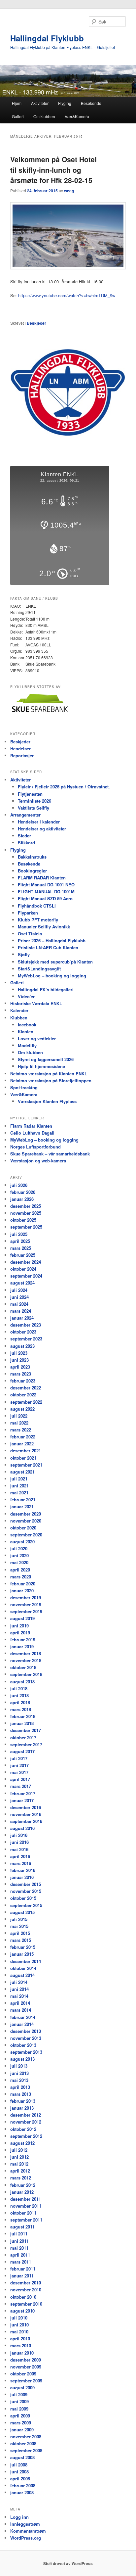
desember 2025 (26, 1206)
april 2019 (20, 1633)
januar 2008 (22, 2492)
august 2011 (22, 2227)
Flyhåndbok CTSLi (37, 906)
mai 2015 (19, 1926)
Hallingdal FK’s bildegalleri (46, 989)
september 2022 (26, 1402)
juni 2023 (19, 1360)
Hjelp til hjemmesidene (41, 1066)
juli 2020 (19, 1548)
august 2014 (22, 1975)
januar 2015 (22, 1954)
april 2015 (20, 1933)
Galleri (18, 116)
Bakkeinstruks (32, 857)
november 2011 (26, 2206)
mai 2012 (19, 2164)
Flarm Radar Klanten (31, 1126)
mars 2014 (21, 2010)
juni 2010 (19, 2325)
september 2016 (26, 1821)
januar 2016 (22, 1877)
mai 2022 (19, 1423)
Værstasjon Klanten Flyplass (47, 1101)
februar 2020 (23, 1584)
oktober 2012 (23, 2129)
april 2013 (20, 2087)
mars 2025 (21, 1248)
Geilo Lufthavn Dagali (32, 1133)
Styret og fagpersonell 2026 (46, 1059)
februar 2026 (23, 1192)
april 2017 (20, 1779)
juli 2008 (19, 2465)
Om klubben (44, 116)
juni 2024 (19, 1297)
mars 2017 (21, 1786)
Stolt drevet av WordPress (68, 2563)
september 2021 (26, 1465)
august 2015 (22, 1912)
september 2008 (26, 2450)
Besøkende (91, 103)
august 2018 (22, 1682)
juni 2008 (19, 2472)
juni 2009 (19, 2401)
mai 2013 (19, 2080)
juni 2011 (19, 2241)
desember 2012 (26, 2115)
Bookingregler (32, 871)
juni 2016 (19, 1842)
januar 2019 (22, 1646)
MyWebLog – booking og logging (52, 976)
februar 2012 (23, 2185)
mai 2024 (19, 1304)
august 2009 (22, 2388)
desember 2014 (26, 1961)
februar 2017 (23, 1793)
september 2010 (26, 2304)
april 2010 (20, 2339)
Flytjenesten (30, 794)
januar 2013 (22, 2108)
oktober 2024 (23, 1269)
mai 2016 (19, 1849)
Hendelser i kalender (39, 822)
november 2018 (26, 1660)
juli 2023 (19, 1353)
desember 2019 (26, 1597)
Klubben (19, 1018)
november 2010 (26, 2290)
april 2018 (20, 1702)
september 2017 (26, 1744)
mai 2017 (19, 1772)
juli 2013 (19, 2066)
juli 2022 (19, 1416)
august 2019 (22, 1618)
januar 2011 (22, 2276)
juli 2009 (19, 2394)
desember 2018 (26, 1653)
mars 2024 (21, 1311)
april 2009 (20, 2416)
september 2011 (26, 2220)
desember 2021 (26, 1451)
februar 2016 (23, 1870)
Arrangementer (25, 815)
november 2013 (26, 2038)
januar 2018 (22, 1723)
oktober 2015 (23, 1898)
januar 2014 (22, 2024)
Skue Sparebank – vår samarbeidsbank (50, 1154)
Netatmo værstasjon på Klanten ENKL (49, 1074)
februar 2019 (23, 1639)
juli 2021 (19, 1479)
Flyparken (28, 913)
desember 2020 (26, 1514)
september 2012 (26, 2136)
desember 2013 (26, 2031)
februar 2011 (23, 2269)
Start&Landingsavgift (39, 969)
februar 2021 (23, 1499)
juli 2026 (19, 1185)
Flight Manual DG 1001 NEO (46, 885)
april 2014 (20, 2003)
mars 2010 (21, 2345)
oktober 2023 (23, 1332)
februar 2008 (23, 2485)
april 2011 (20, 2255)
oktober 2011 (23, 2213)
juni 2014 (19, 1989)
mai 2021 (19, 1493)
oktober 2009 (23, 2374)
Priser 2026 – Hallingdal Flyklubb (52, 940)
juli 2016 (19, 1835)
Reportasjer (22, 755)
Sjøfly (24, 954)
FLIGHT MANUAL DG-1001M (46, 891)
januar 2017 (22, 1800)
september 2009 (26, 2381)
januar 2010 (22, 2353)
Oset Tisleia (30, 934)
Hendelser (20, 749)
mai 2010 (19, 2332)
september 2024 (26, 1276)
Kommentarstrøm (28, 2531)
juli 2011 (19, 2234)
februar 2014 (23, 2017)
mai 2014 (19, 1996)
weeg (69, 191)
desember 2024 (26, 1262)
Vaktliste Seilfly (34, 808)
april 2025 (20, 1241)
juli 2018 (19, 1688)
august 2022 (22, 1409)
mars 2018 (21, 1709)
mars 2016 (21, 1863)
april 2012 (20, 2171)
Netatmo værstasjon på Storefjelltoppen (51, 1080)
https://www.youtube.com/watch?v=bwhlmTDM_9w (67, 295)
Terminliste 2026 (34, 801)
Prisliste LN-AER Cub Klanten (48, 947)
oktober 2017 (23, 1737)
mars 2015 (21, 1940)
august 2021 (22, 1472)
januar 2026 (22, 1199)
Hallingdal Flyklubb (47, 38)
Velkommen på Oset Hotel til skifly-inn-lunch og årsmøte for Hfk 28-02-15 (53, 170)
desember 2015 (26, 1884)
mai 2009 (19, 2409)
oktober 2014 (23, 1968)
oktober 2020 (23, 1528)
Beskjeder (36, 323)
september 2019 (26, 1611)
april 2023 (20, 1367)
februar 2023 (23, 1381)
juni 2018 (19, 1695)
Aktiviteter (40, 103)
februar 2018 (23, 1716)
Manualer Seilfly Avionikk (44, 927)
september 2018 (26, 1674)
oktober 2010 (23, 2297)
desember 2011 (26, 2199)
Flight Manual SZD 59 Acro (45, 898)
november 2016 (26, 1814)
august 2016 (22, 1828)
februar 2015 (23, 1947)
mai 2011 (19, 2248)
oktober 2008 (23, 2443)
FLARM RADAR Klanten (42, 878)
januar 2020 (22, 1591)
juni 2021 (19, 1486)
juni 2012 (19, 2157)
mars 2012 (21, 2178)
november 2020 (26, 1521)
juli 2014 (19, 1982)
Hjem (17, 103)
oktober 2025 (23, 1220)
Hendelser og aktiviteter (42, 829)
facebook (27, 1025)
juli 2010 (19, 2318)
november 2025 (26, 1213)
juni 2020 (19, 1555)
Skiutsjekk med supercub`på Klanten (55, 962)
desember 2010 (26, 2283)
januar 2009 (22, 2430)
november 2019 (26, 1604)
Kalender (19, 1010)
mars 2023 (21, 1374)
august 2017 (22, 1751)
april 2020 (20, 1570)
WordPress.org (26, 2538)
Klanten (26, 1031)
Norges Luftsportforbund (35, 1147)
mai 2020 (19, 1562)
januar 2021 (22, 1506)
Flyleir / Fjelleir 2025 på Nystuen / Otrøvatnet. (64, 787)
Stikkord (26, 843)
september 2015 (26, 1905)
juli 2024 (19, 1290)
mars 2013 (21, 2094)
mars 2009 (21, 2423)
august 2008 (22, 2457)
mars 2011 (21, 2262)
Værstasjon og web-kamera (38, 1161)
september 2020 (26, 1535)
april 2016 (20, 1856)
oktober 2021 (23, 1458)
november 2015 (26, 1891)
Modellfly (27, 1045)
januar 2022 (22, 1444)
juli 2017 (19, 1758)
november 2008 (26, 2436)
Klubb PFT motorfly (38, 920)
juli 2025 (19, 1234)
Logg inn (19, 2517)
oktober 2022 (23, 1395)
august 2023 (22, 1346)
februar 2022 (23, 1437)
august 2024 (22, 1283)
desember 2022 (26, 1388)
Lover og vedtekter (37, 1038)
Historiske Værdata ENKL (36, 1003)
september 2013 (26, 2052)
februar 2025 (23, 1255)
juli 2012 (19, 2150)
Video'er (26, 996)
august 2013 (22, 2059)
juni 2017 (19, 1765)
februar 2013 (23, 2101)
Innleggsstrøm (25, 2524)
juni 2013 (19, 2073)
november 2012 (26, 2122)
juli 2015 (19, 1919)
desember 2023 (26, 1325)
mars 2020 (21, 1577)
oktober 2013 (23, 2045)
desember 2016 (26, 1807)
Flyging (65, 103)
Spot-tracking (24, 1087)
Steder (24, 836)
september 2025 (26, 1227)
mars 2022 (21, 1430)
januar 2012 (22, 2192)
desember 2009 (26, 2360)
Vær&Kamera (77, 116)
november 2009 (26, 2367)
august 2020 (22, 1542)
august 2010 (22, 2311)
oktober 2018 (23, 1667)
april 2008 (20, 2479)
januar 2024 (22, 1318)
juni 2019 (19, 1626)
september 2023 (26, 1339)
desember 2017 (26, 1730)
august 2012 (22, 2143)
